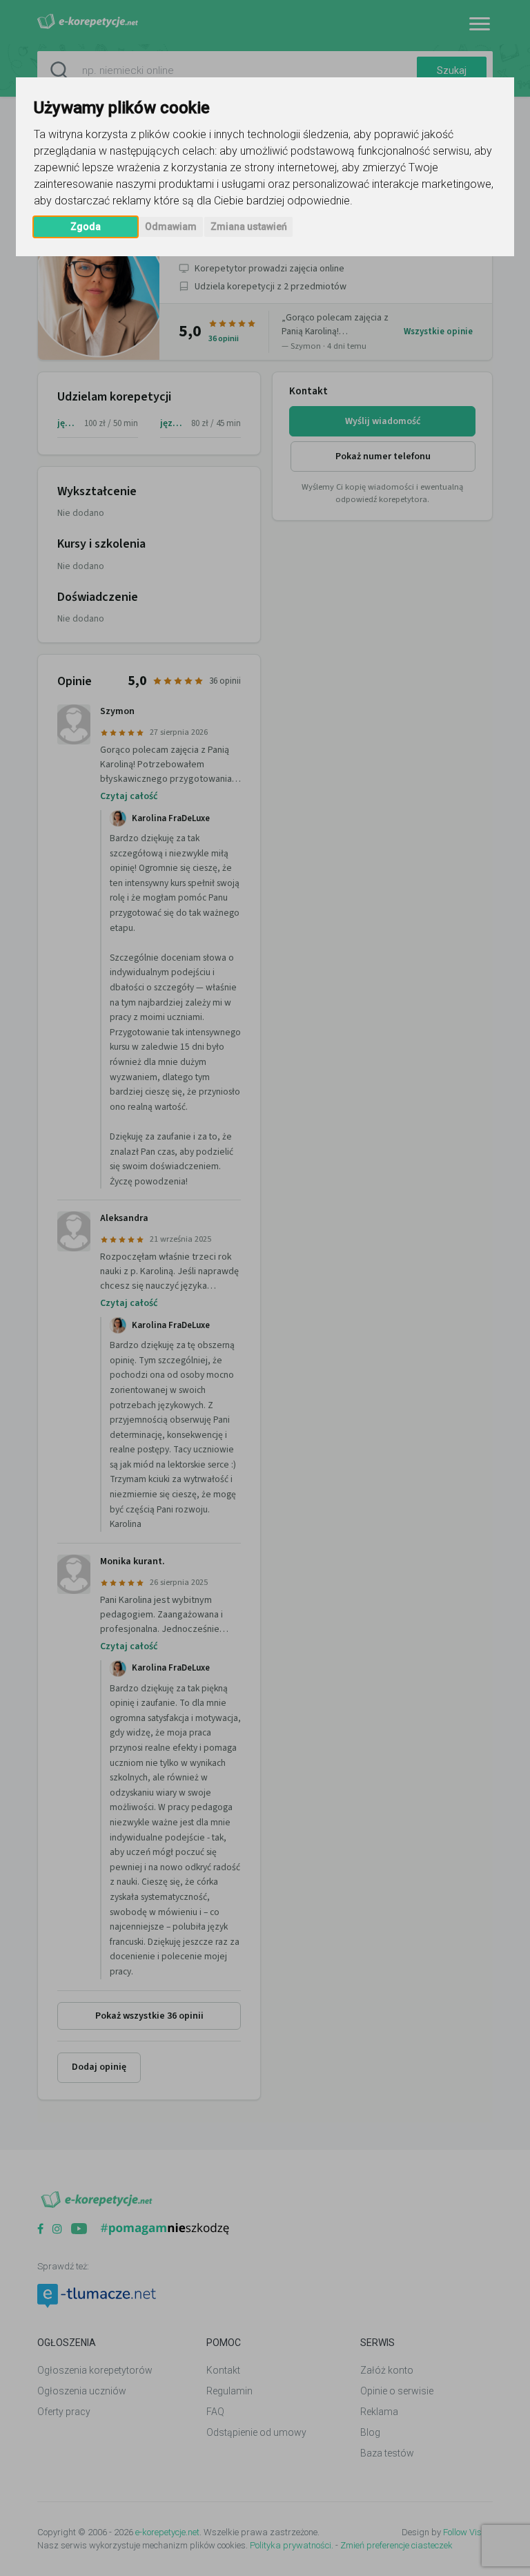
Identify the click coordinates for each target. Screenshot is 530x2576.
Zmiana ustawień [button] (249, 227)
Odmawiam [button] (171, 227)
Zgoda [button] (86, 227)
